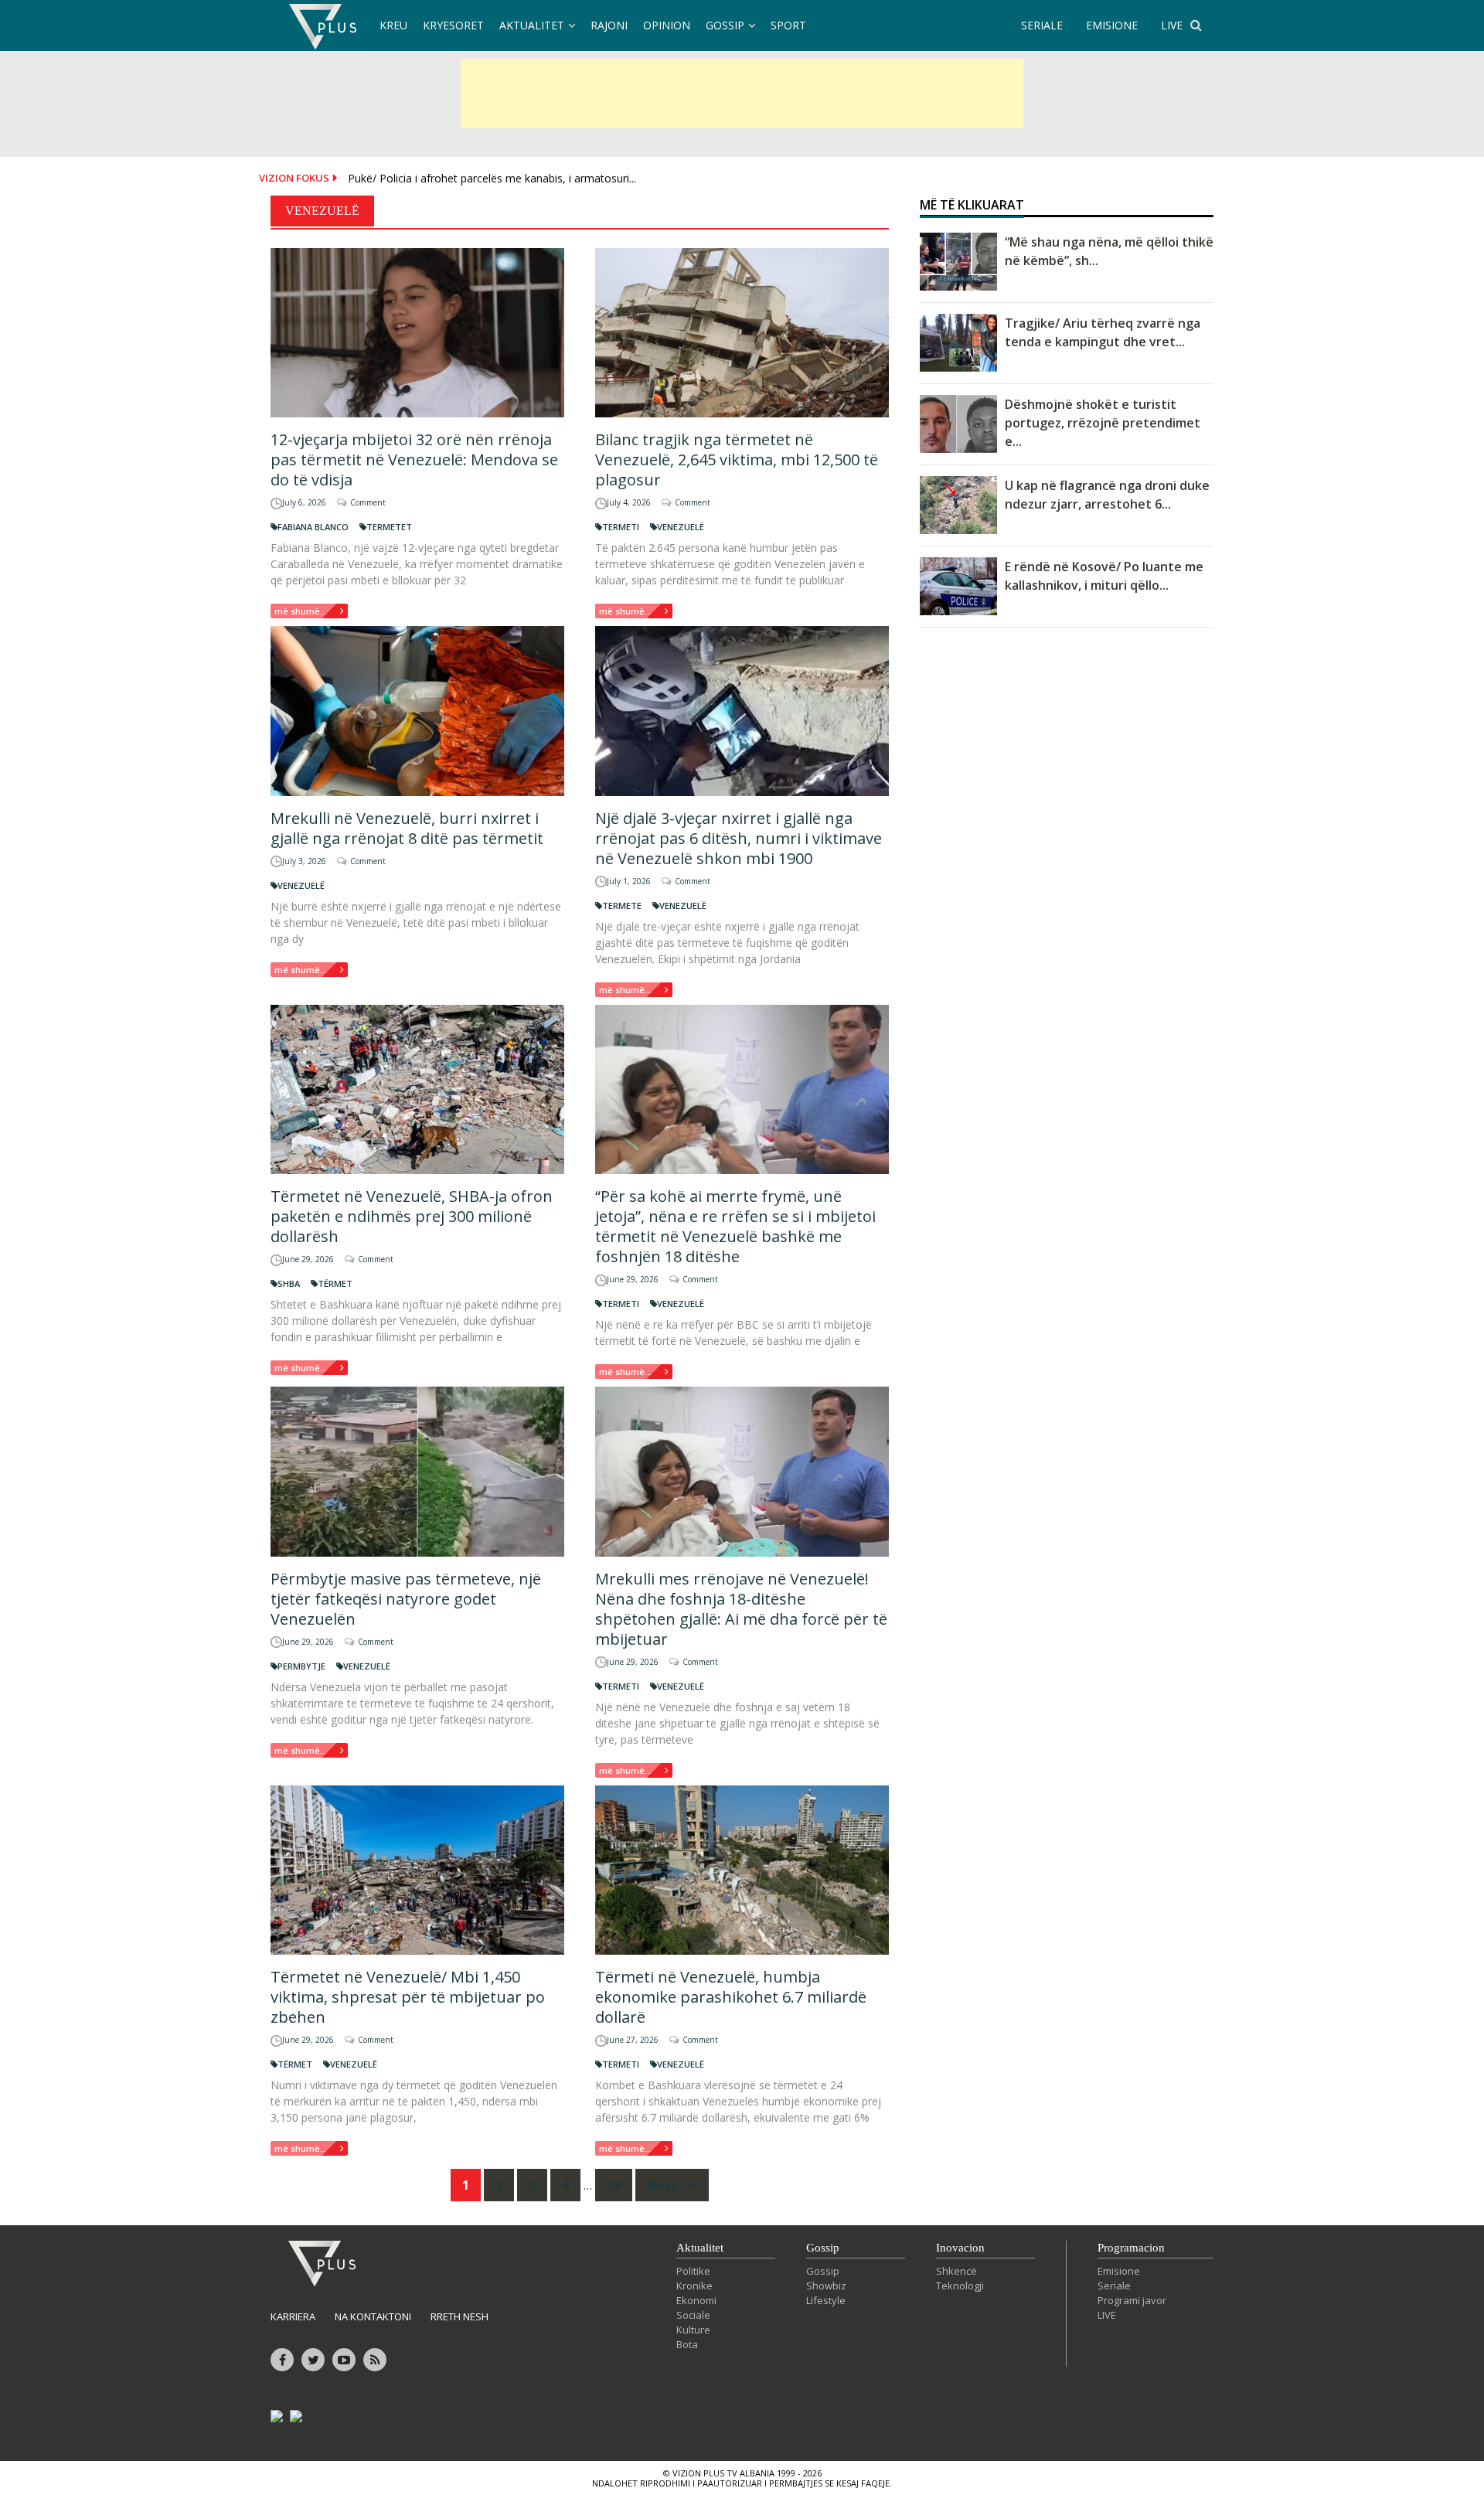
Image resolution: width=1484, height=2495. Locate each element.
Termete (622, 905)
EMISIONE (1112, 25)
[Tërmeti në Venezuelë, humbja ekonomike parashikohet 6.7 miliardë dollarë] (742, 1870)
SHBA (289, 1283)
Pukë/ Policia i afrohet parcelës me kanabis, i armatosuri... (492, 178)
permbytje (301, 1666)
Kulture (693, 2330)
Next (664, 2185)
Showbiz (826, 2286)
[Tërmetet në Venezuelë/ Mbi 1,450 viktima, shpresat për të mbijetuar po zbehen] (417, 1870)
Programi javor (1132, 2300)
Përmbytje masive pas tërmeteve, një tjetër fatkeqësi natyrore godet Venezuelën (406, 1599)
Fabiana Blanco (313, 527)
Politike (693, 2271)
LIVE (1172, 25)
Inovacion (960, 2248)
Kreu (393, 25)
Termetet (389, 527)
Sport (788, 25)
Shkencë (956, 2271)
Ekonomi (696, 2300)
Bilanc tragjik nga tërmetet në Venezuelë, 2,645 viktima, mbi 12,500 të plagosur (737, 460)
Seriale (1114, 2286)
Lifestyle (826, 2300)
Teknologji (960, 2286)
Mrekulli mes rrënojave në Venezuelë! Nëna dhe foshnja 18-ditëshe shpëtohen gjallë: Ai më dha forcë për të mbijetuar (741, 1609)
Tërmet (335, 1283)
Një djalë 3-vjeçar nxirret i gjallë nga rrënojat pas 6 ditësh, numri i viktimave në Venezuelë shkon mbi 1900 (739, 838)
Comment (368, 502)
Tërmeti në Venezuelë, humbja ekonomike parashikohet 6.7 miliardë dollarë (731, 1997)
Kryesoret (453, 25)
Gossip (725, 25)
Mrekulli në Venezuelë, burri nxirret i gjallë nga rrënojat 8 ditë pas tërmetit (407, 828)
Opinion (667, 25)
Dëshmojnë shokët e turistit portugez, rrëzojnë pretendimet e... (1103, 423)
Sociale (693, 2315)
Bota (687, 2344)
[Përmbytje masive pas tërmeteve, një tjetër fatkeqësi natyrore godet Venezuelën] (417, 1471)
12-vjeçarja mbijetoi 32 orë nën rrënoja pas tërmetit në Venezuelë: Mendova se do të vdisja (414, 460)
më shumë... (301, 611)
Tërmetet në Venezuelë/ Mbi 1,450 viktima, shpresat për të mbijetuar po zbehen (408, 1997)
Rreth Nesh (459, 2316)
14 (614, 2185)
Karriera (293, 2316)
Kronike (694, 2286)
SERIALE (1042, 25)
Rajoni (609, 25)
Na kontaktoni (373, 2316)
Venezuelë (681, 527)
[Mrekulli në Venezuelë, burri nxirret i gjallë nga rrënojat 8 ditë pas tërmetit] (417, 711)
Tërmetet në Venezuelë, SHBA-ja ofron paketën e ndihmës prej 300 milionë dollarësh (412, 1216)
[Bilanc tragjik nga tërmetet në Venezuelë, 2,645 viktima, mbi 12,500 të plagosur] (742, 333)
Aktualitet (532, 25)
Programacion (1131, 2248)
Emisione (1119, 2271)
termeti (621, 527)
